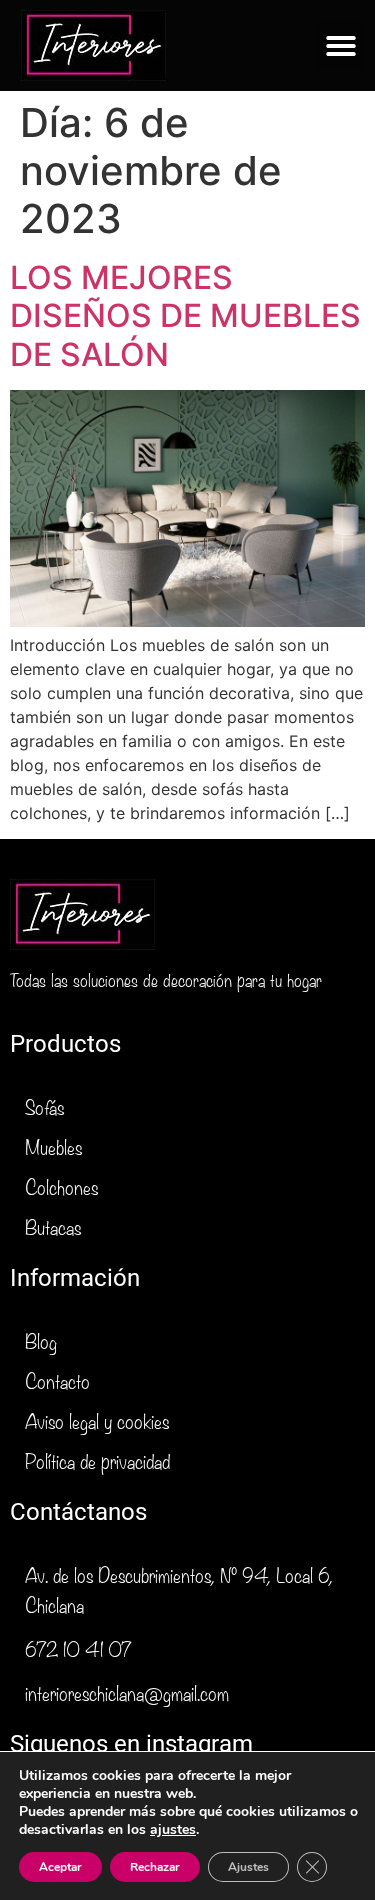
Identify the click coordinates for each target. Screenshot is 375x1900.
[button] (341, 46)
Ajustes (248, 1867)
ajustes (173, 1830)
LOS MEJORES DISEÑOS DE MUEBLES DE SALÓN (185, 316)
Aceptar (60, 1867)
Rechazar (155, 1867)
